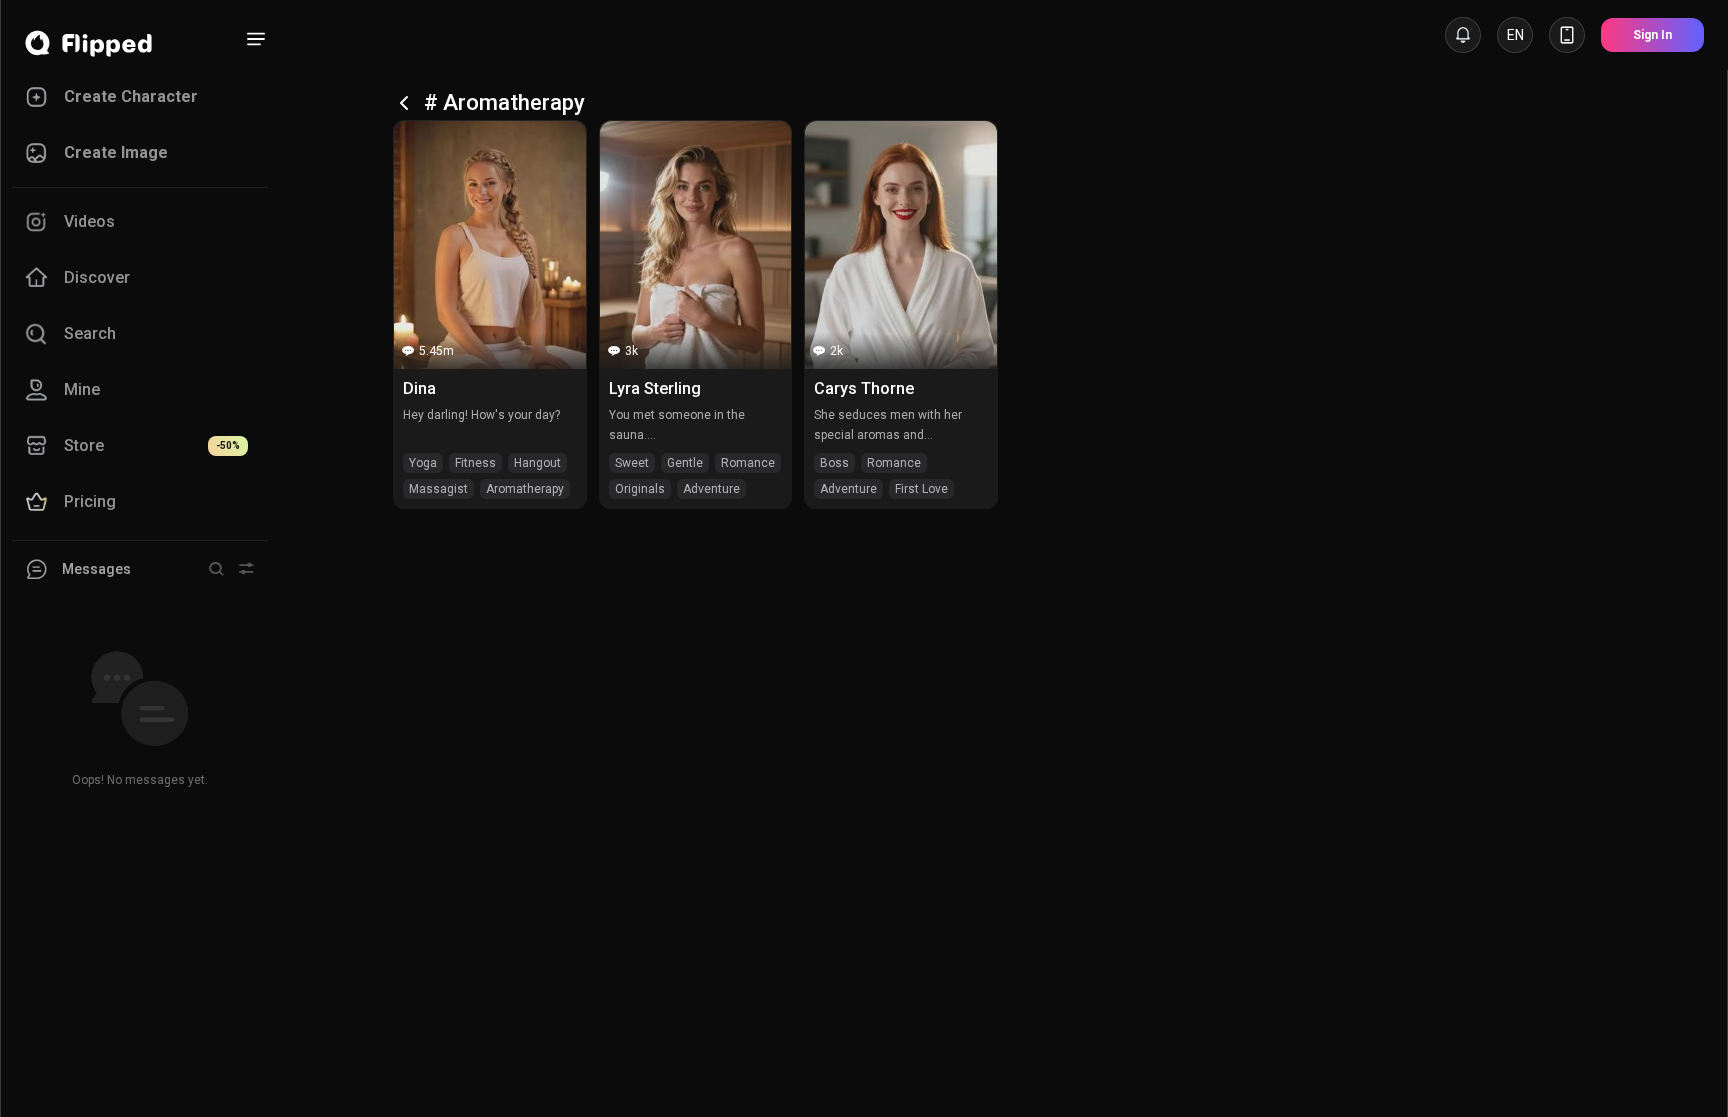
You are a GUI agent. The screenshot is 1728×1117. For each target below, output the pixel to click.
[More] (256, 39)
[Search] (216, 569)
